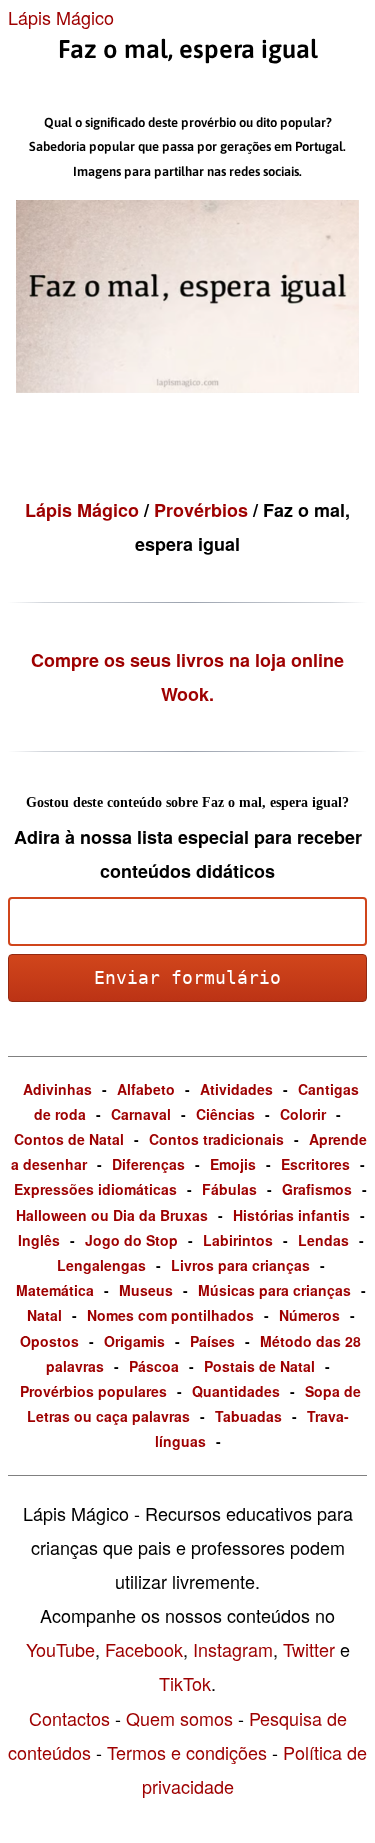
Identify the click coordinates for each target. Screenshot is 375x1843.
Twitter (309, 1649)
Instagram (233, 1649)
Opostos (49, 1341)
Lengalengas (101, 1265)
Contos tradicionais (216, 1139)
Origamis (134, 1341)
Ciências (225, 1114)
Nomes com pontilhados (170, 1315)
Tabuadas (248, 1416)
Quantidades (236, 1391)
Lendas (323, 1240)
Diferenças (148, 1164)
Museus (146, 1290)
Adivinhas (57, 1089)
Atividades (236, 1089)
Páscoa (154, 1366)
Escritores (315, 1164)
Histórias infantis (291, 1215)
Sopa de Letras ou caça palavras (194, 1403)
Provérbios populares (93, 1391)
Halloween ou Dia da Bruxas (112, 1215)
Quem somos (179, 1718)
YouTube (60, 1649)
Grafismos (317, 1189)
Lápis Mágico (61, 17)
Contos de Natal (69, 1139)
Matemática (55, 1290)
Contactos (69, 1718)
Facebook (144, 1649)
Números (309, 1315)
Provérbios (203, 510)
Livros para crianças (240, 1265)
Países (212, 1341)
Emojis (233, 1164)
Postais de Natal (259, 1366)
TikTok (185, 1683)
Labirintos (238, 1240)
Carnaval (141, 1114)
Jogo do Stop (131, 1240)
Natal (44, 1315)
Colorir (303, 1114)
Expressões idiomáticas (95, 1189)
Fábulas (229, 1189)
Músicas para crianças (274, 1290)
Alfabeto (146, 1089)
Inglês (39, 1240)
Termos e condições (187, 1752)
